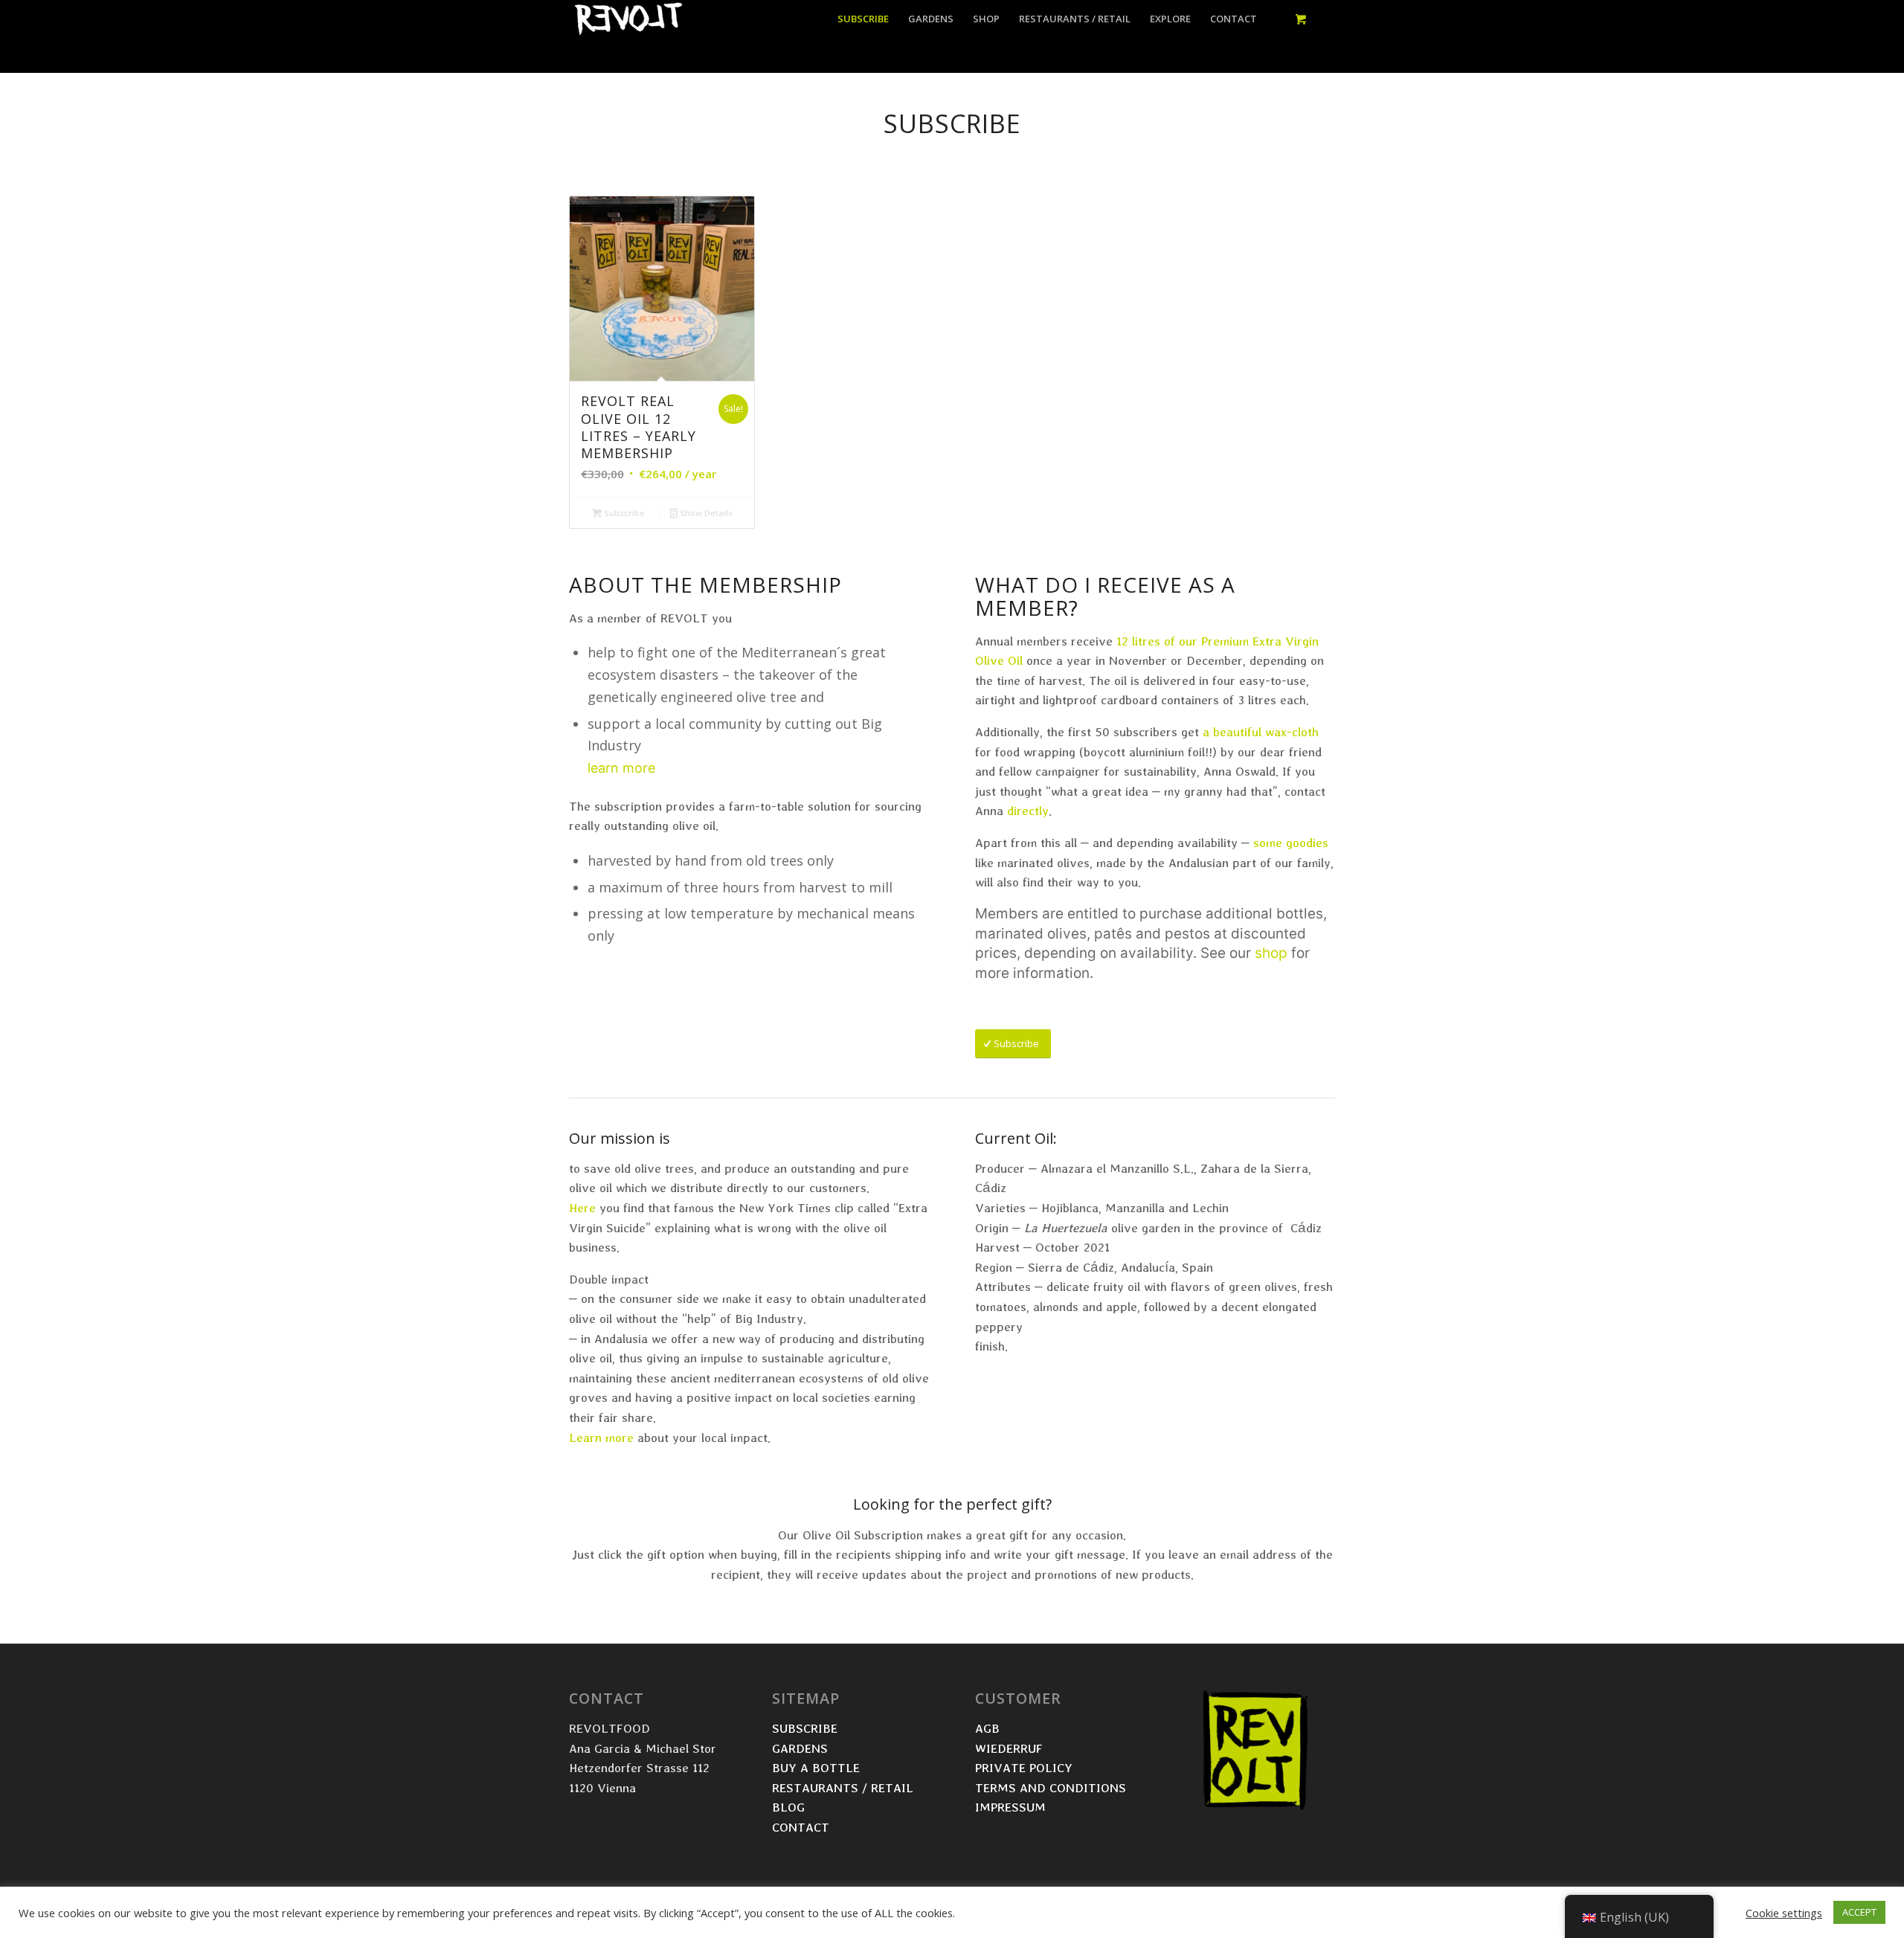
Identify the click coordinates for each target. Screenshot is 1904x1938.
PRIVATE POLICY (1026, 1767)
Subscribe (623, 513)
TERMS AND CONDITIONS (1052, 1787)
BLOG (788, 1807)
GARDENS (800, 1748)
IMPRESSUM (1010, 1807)
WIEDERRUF (1009, 1748)
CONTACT (801, 1827)
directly (1028, 810)
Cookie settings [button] (1784, 1913)
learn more (621, 768)
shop (1271, 953)
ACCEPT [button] (1859, 1912)
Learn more (601, 1437)
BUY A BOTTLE (818, 1767)
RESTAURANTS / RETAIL (845, 1787)
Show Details (705, 513)
